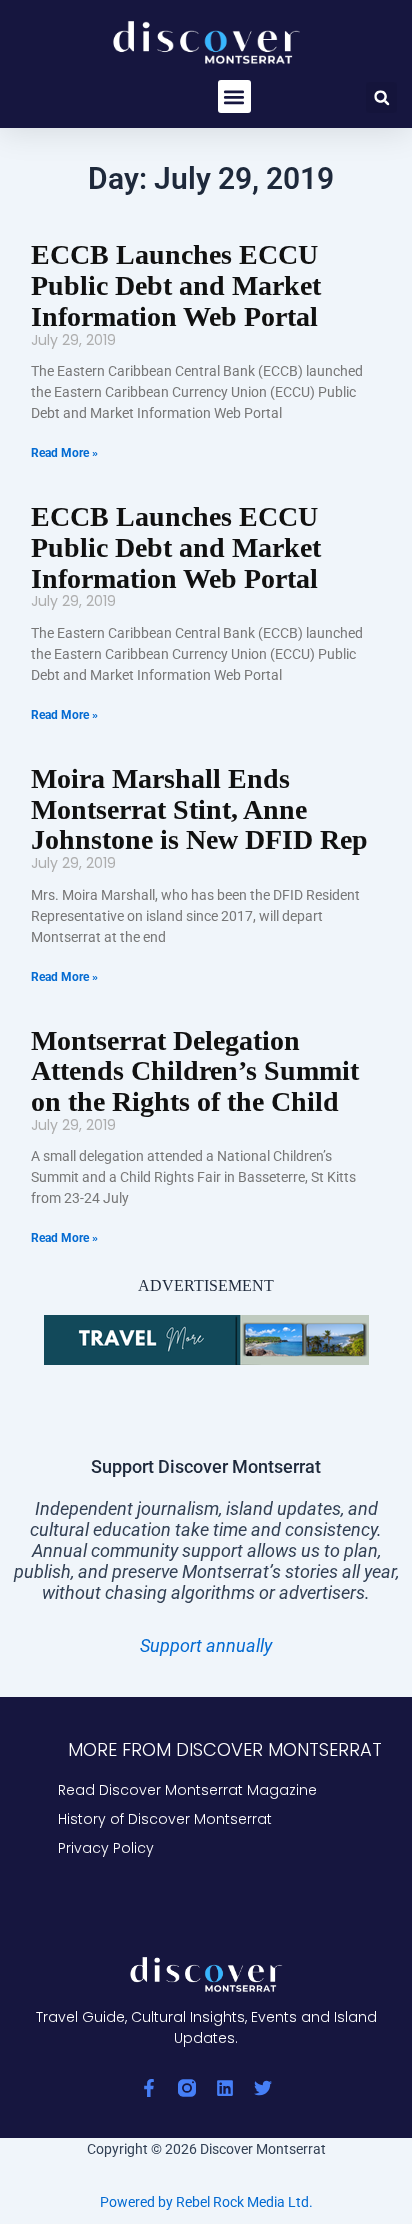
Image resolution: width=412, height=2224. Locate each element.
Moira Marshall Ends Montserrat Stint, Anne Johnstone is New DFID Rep (199, 809)
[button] (234, 96)
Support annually (206, 1645)
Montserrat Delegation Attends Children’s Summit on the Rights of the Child (195, 1071)
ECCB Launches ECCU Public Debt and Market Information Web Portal (176, 285)
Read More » (64, 453)
